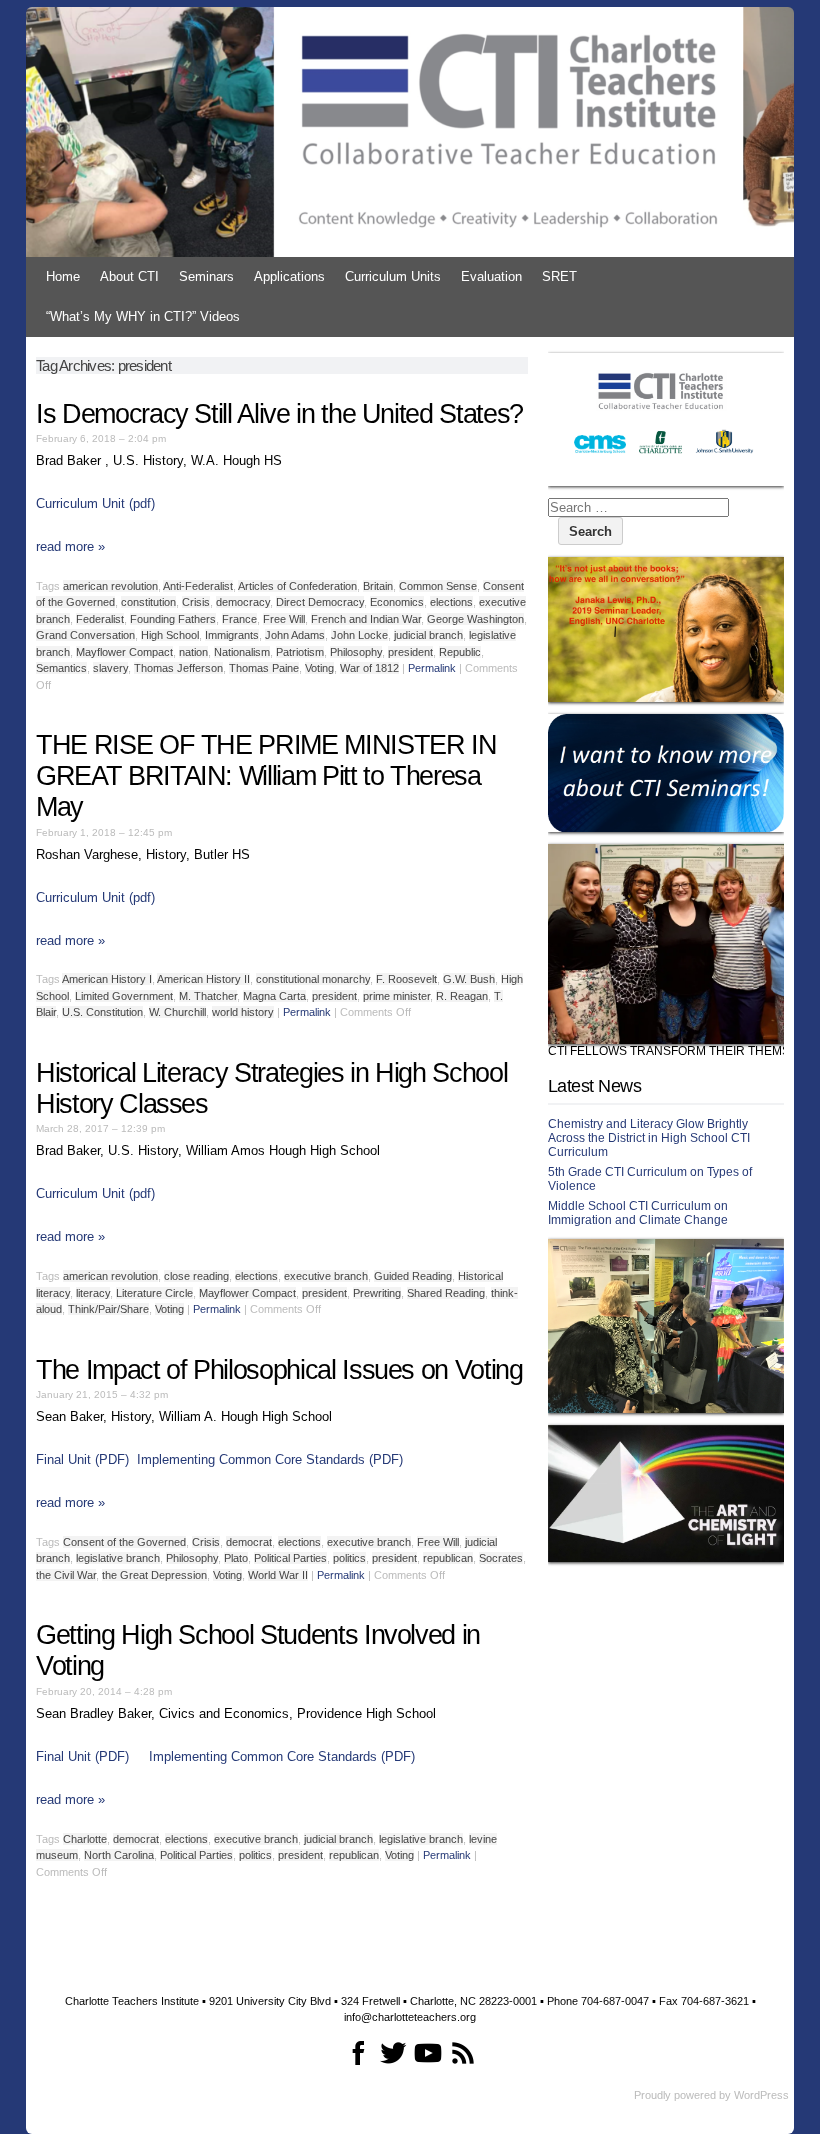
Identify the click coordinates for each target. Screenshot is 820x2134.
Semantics (61, 668)
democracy (243, 602)
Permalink (432, 668)
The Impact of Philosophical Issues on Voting (279, 1370)
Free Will (284, 619)
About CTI (129, 276)
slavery (110, 668)
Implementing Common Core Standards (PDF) (270, 1459)
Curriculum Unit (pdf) (95, 503)
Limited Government (124, 996)
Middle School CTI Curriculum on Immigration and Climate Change (638, 1213)
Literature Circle (154, 1293)
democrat (249, 1542)
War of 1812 (369, 668)
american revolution (110, 586)
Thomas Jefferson (178, 668)
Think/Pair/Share (108, 1309)
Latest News (594, 1086)
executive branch (326, 1276)
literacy (93, 1293)
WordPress (761, 2095)
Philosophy (356, 652)
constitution (148, 602)
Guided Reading (413, 1276)
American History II (203, 979)
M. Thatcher (208, 996)
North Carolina (119, 1855)
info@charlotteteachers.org (410, 2017)
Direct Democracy (320, 602)
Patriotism (300, 652)
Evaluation (491, 276)
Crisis (196, 602)
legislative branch (118, 1558)
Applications (289, 276)
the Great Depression (154, 1575)
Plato (236, 1558)
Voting (319, 668)
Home (63, 276)
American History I (107, 979)
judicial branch (428, 635)
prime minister (396, 996)
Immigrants (232, 635)
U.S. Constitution (102, 1012)
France (239, 619)
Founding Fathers (173, 619)
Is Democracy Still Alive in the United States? (279, 414)
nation (193, 652)
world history (243, 1012)
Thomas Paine (264, 668)
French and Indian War (366, 619)
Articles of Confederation (297, 586)
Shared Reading (446, 1293)
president (410, 652)
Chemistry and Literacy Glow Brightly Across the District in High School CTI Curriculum (649, 1138)
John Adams (295, 635)
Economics (397, 602)
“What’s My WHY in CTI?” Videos (143, 316)
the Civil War (66, 1575)
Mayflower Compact (124, 652)
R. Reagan (462, 996)
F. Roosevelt (406, 979)
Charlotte (85, 1839)
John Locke (359, 635)
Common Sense (438, 586)
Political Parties (290, 1558)
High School (170, 635)
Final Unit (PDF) (82, 1459)
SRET (559, 276)
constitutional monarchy (313, 979)
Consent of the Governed (124, 1542)
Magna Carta (274, 996)
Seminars (206, 276)
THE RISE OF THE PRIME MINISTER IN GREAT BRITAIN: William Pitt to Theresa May (266, 776)
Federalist (100, 619)
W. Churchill (177, 1012)
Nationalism (242, 652)
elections (451, 602)
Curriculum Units (393, 276)
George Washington (475, 619)
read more (70, 546)
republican (448, 1558)
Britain (378, 586)
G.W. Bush (469, 979)
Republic (460, 652)
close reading (196, 1276)
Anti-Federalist (198, 586)
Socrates (501, 1558)
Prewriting (377, 1293)
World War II (278, 1575)
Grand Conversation (85, 635)
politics (349, 1558)
